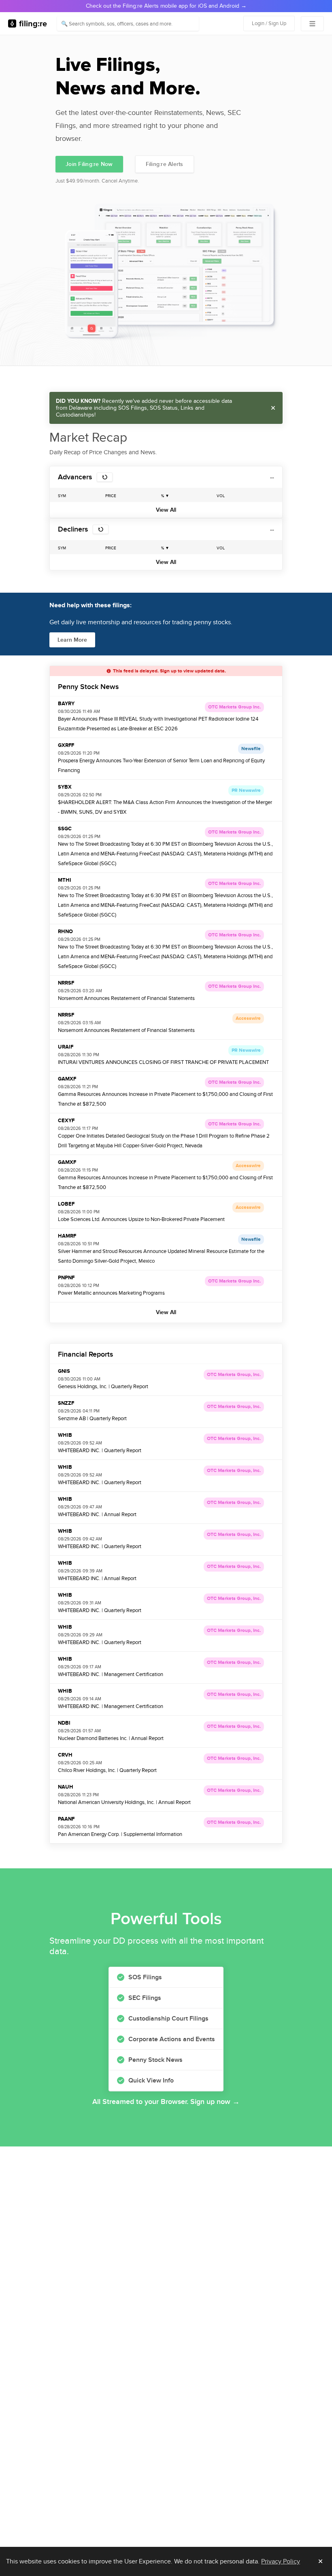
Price (111, 496)
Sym (62, 496)
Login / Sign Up (269, 23)
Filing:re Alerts (165, 164)
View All (166, 510)
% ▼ (165, 496)
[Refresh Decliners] (101, 529)
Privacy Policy (281, 2561)
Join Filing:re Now (89, 164)
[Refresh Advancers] (105, 477)
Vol (221, 496)
